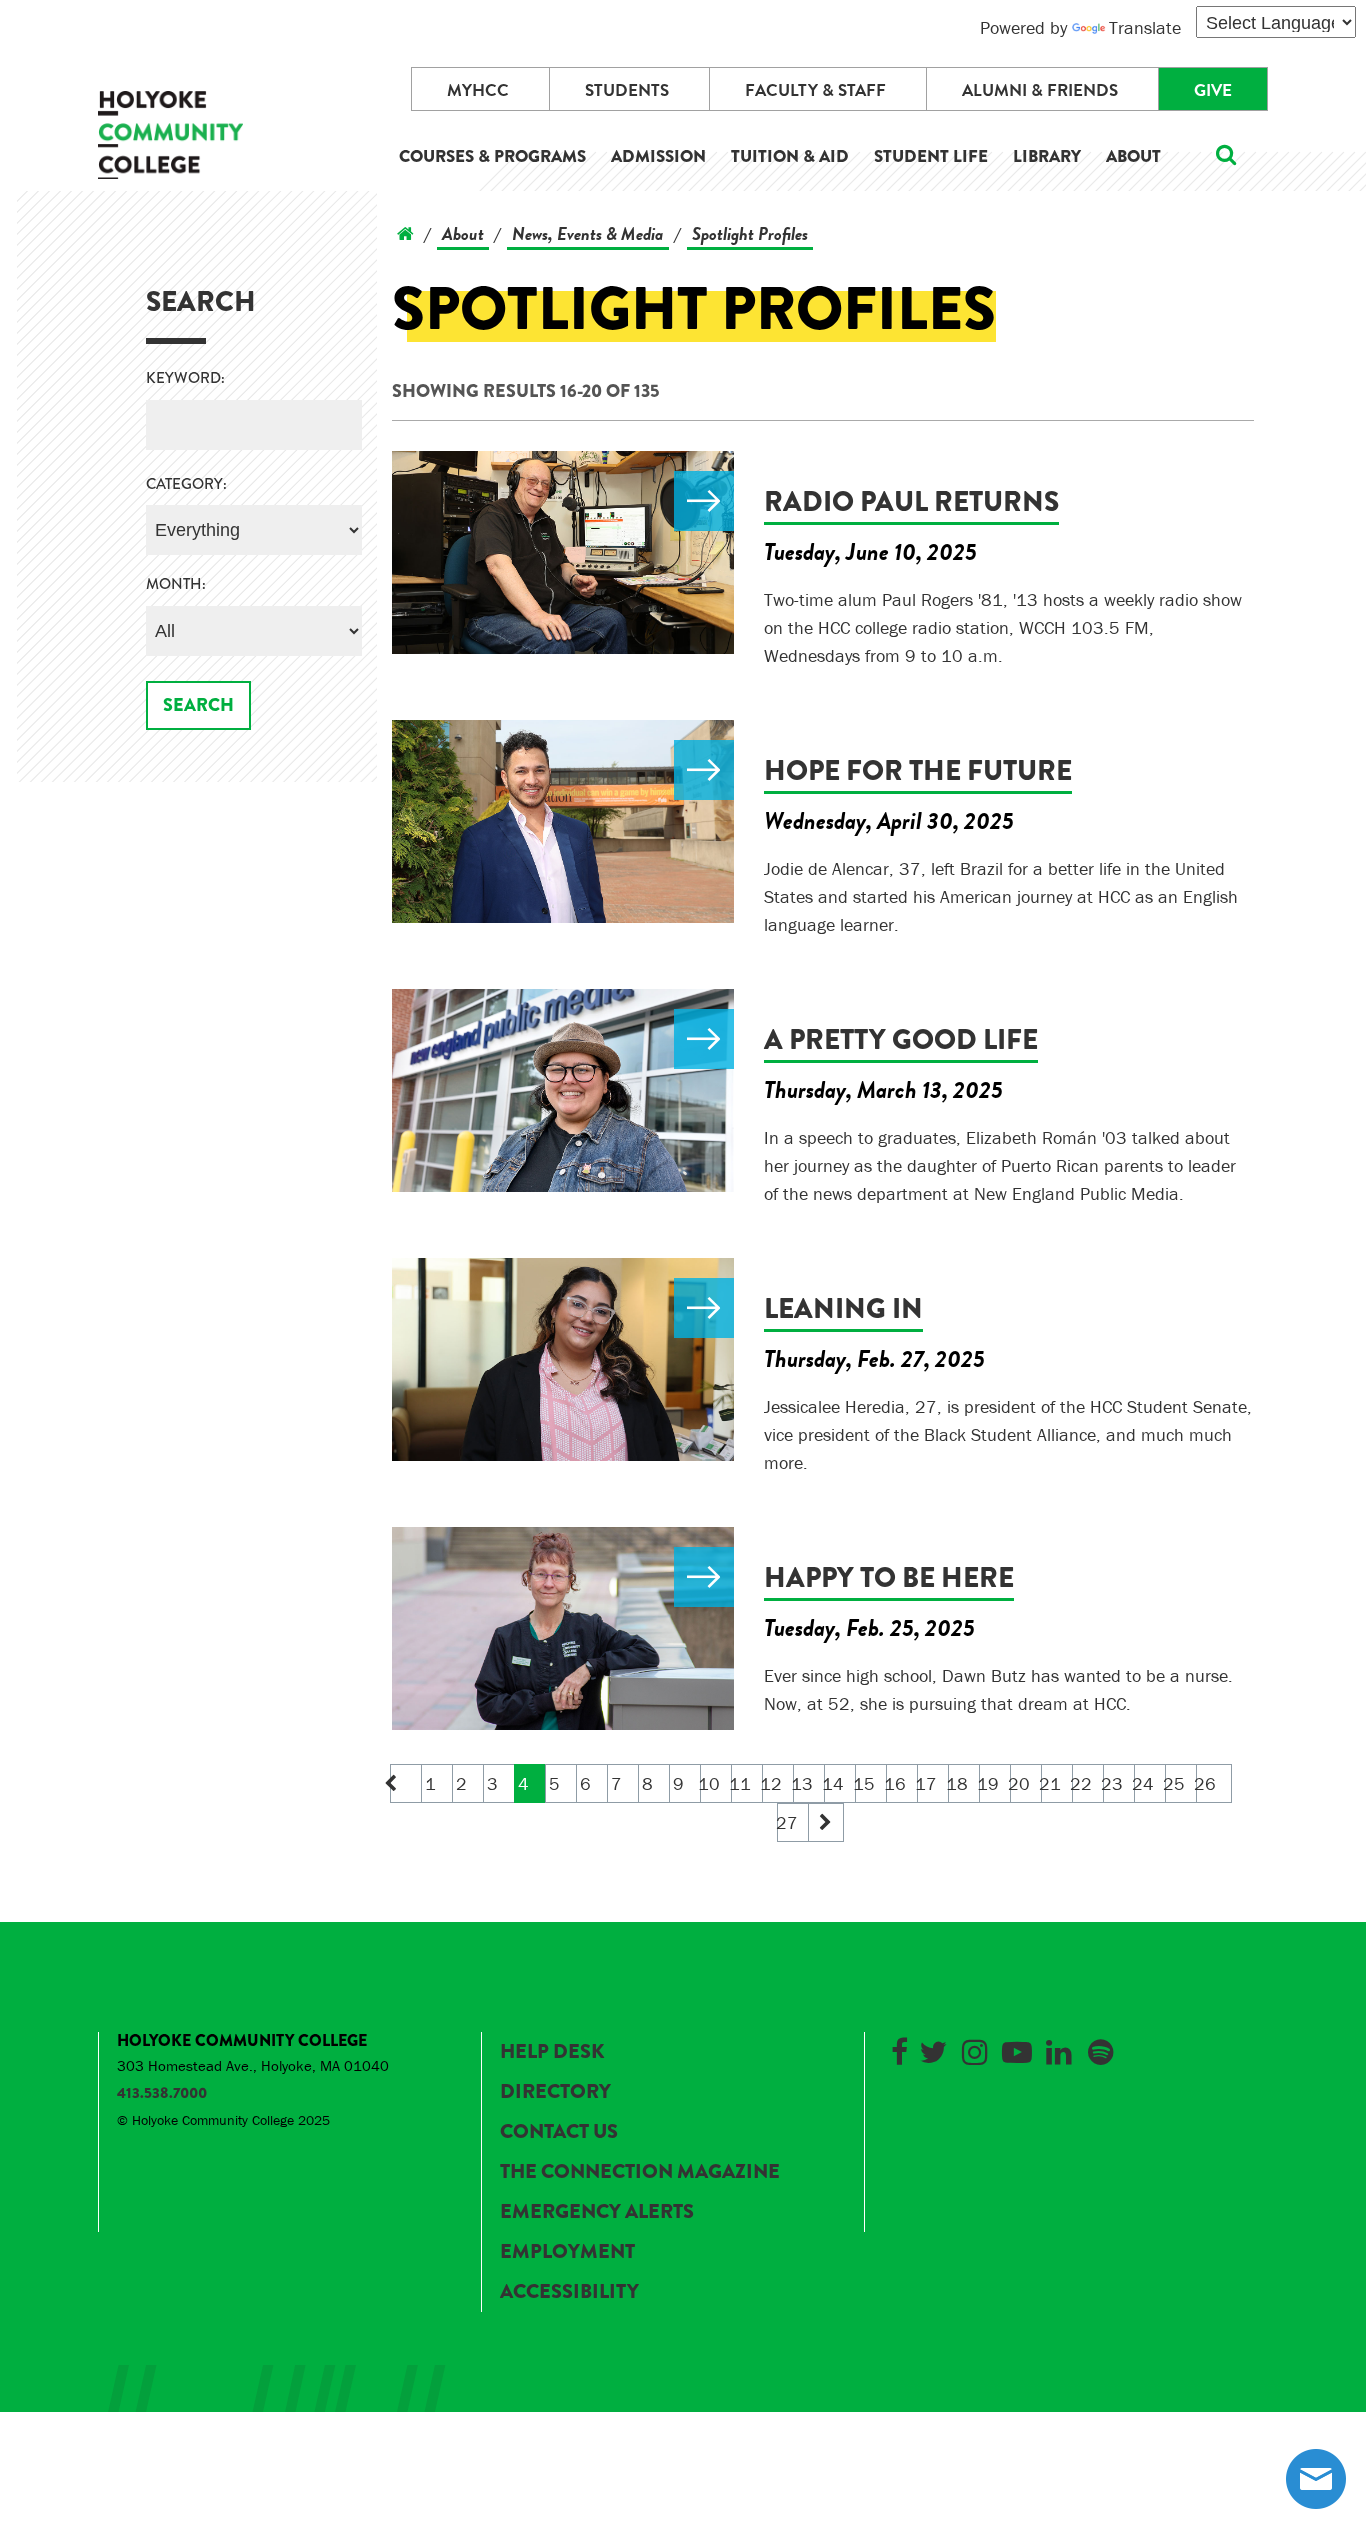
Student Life (931, 156)
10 (710, 1783)
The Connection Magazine (640, 2171)
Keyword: (185, 378)
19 (989, 1783)
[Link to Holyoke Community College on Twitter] (933, 2048)
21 (1051, 1783)
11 (741, 1783)
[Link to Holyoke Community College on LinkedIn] (1059, 2048)
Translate (1145, 27)
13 (803, 1783)
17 (927, 1783)
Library (1047, 156)
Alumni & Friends (1040, 90)
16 (896, 1783)
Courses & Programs (492, 156)
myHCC (478, 90)
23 (1113, 1783)
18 (958, 1783)
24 (1144, 1783)
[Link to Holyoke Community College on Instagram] (975, 2048)
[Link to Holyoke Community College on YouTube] (1017, 2048)
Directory (555, 2091)
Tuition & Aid (790, 156)
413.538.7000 (162, 2093)
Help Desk (552, 2051)
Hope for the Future (918, 770)
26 (1206, 1783)
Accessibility (569, 2291)
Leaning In (843, 1308)
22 (1082, 1783)
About (1133, 156)
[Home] (405, 233)
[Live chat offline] (1316, 2479)
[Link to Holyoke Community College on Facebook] (899, 2048)
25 (1175, 1783)
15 (865, 1783)
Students (627, 90)
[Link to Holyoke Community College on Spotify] (1101, 2048)
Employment (567, 2251)
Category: (186, 484)
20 (1020, 1783)
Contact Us (559, 2131)
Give (1213, 90)
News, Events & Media (588, 233)
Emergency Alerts (597, 2211)
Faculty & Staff (815, 90)
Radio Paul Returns (911, 501)
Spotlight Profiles (750, 233)
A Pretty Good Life (901, 1039)
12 (772, 1783)
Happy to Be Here (889, 1577)
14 (834, 1783)
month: (176, 584)
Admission (658, 156)
